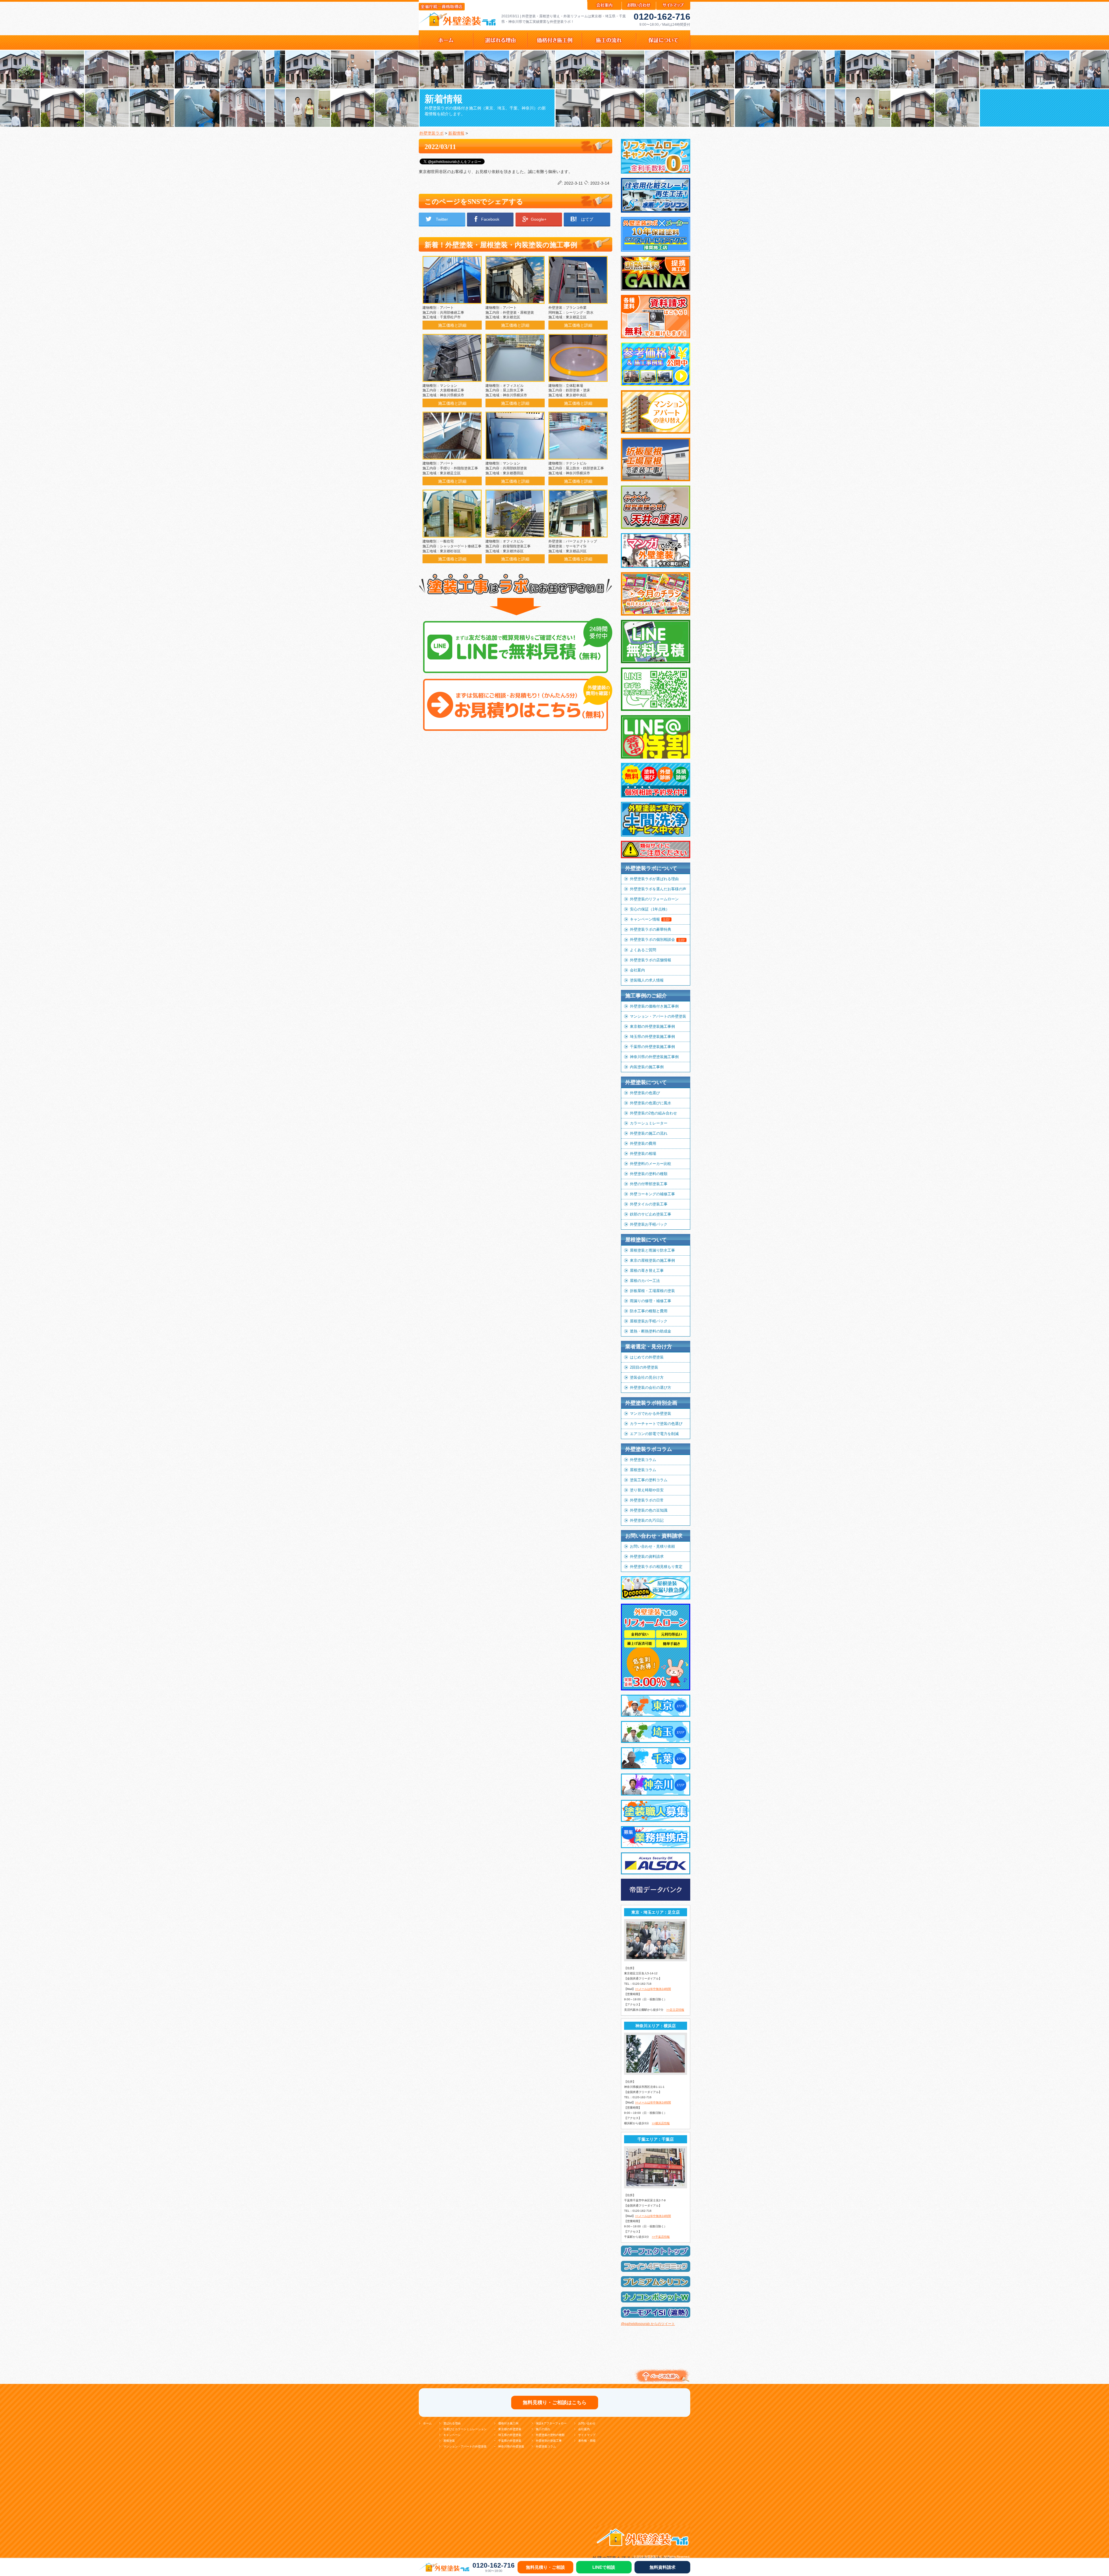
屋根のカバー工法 (645, 1281)
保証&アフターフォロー (551, 2423)
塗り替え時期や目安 (647, 1490)
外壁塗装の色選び (645, 1093)
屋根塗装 (449, 2441)
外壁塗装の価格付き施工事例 (654, 1006)
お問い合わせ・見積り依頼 (652, 1546)
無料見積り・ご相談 (545, 2567)
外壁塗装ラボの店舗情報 (651, 960)
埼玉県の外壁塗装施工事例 (652, 1037)
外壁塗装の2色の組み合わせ (653, 1113)
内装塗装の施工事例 (647, 1067)
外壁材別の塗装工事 (549, 2441)
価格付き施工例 (508, 2423)
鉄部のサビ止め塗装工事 (651, 1214)
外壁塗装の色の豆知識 (649, 1510)
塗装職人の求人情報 (647, 980)
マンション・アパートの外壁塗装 (658, 1016)
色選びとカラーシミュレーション (465, 2429)
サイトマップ (587, 2435)
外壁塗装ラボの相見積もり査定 (656, 1567)
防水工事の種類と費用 (649, 1311)
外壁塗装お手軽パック (649, 1224)
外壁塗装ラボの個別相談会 (657, 939)
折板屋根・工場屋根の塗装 (652, 1291)
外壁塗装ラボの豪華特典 (651, 929)
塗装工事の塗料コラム (649, 1480)
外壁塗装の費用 (643, 1143)
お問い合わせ (587, 2423)
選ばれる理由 (452, 2423)
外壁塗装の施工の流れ (649, 1133)
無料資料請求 (663, 2567)
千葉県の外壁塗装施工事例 (652, 1047)
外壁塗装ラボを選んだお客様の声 (658, 889)
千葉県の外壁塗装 (510, 2441)
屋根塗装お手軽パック (649, 1321)
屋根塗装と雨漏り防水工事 (652, 1250)
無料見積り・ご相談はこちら (555, 2403)
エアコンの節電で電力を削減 (654, 1434)
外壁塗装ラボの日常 (647, 1500)
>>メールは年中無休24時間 (653, 1989)
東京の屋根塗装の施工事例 (652, 1260)
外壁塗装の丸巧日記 (647, 1520)
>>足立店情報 (675, 2010)
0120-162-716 (662, 17)
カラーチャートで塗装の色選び (656, 1424)
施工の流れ (543, 2429)
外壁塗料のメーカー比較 (651, 1164)
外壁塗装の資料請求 (647, 1556)
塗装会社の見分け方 (647, 1377)
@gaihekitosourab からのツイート (648, 2324)
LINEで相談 (604, 2567)
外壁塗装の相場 (643, 1154)
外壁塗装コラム (643, 1460)
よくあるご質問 (643, 950)
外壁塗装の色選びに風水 (651, 1103)
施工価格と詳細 (452, 325)
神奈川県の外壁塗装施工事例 (654, 1057)
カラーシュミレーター (649, 1123)
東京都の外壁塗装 (510, 2429)
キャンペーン (452, 2435)
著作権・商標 (587, 2441)
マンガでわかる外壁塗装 (651, 1414)
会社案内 (637, 970)
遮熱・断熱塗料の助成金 (651, 1331)
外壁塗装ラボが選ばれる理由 (654, 879)
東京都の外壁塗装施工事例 (652, 1026)
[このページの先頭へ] (661, 2383)
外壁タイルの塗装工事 (649, 1204)
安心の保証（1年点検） (650, 909)
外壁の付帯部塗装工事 (649, 1184)
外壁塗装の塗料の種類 (649, 1174)
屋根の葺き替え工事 (647, 1271)
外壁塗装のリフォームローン (654, 899)
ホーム (427, 2423)
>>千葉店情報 (661, 2237)
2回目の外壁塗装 (644, 1367)
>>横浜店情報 (661, 2123)
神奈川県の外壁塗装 (511, 2446)
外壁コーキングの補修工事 (652, 1194)
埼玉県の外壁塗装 (510, 2435)
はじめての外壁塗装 (647, 1357)
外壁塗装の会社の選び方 (651, 1388)
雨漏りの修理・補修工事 (651, 1301)
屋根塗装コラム (643, 1470)
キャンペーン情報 (650, 919)
